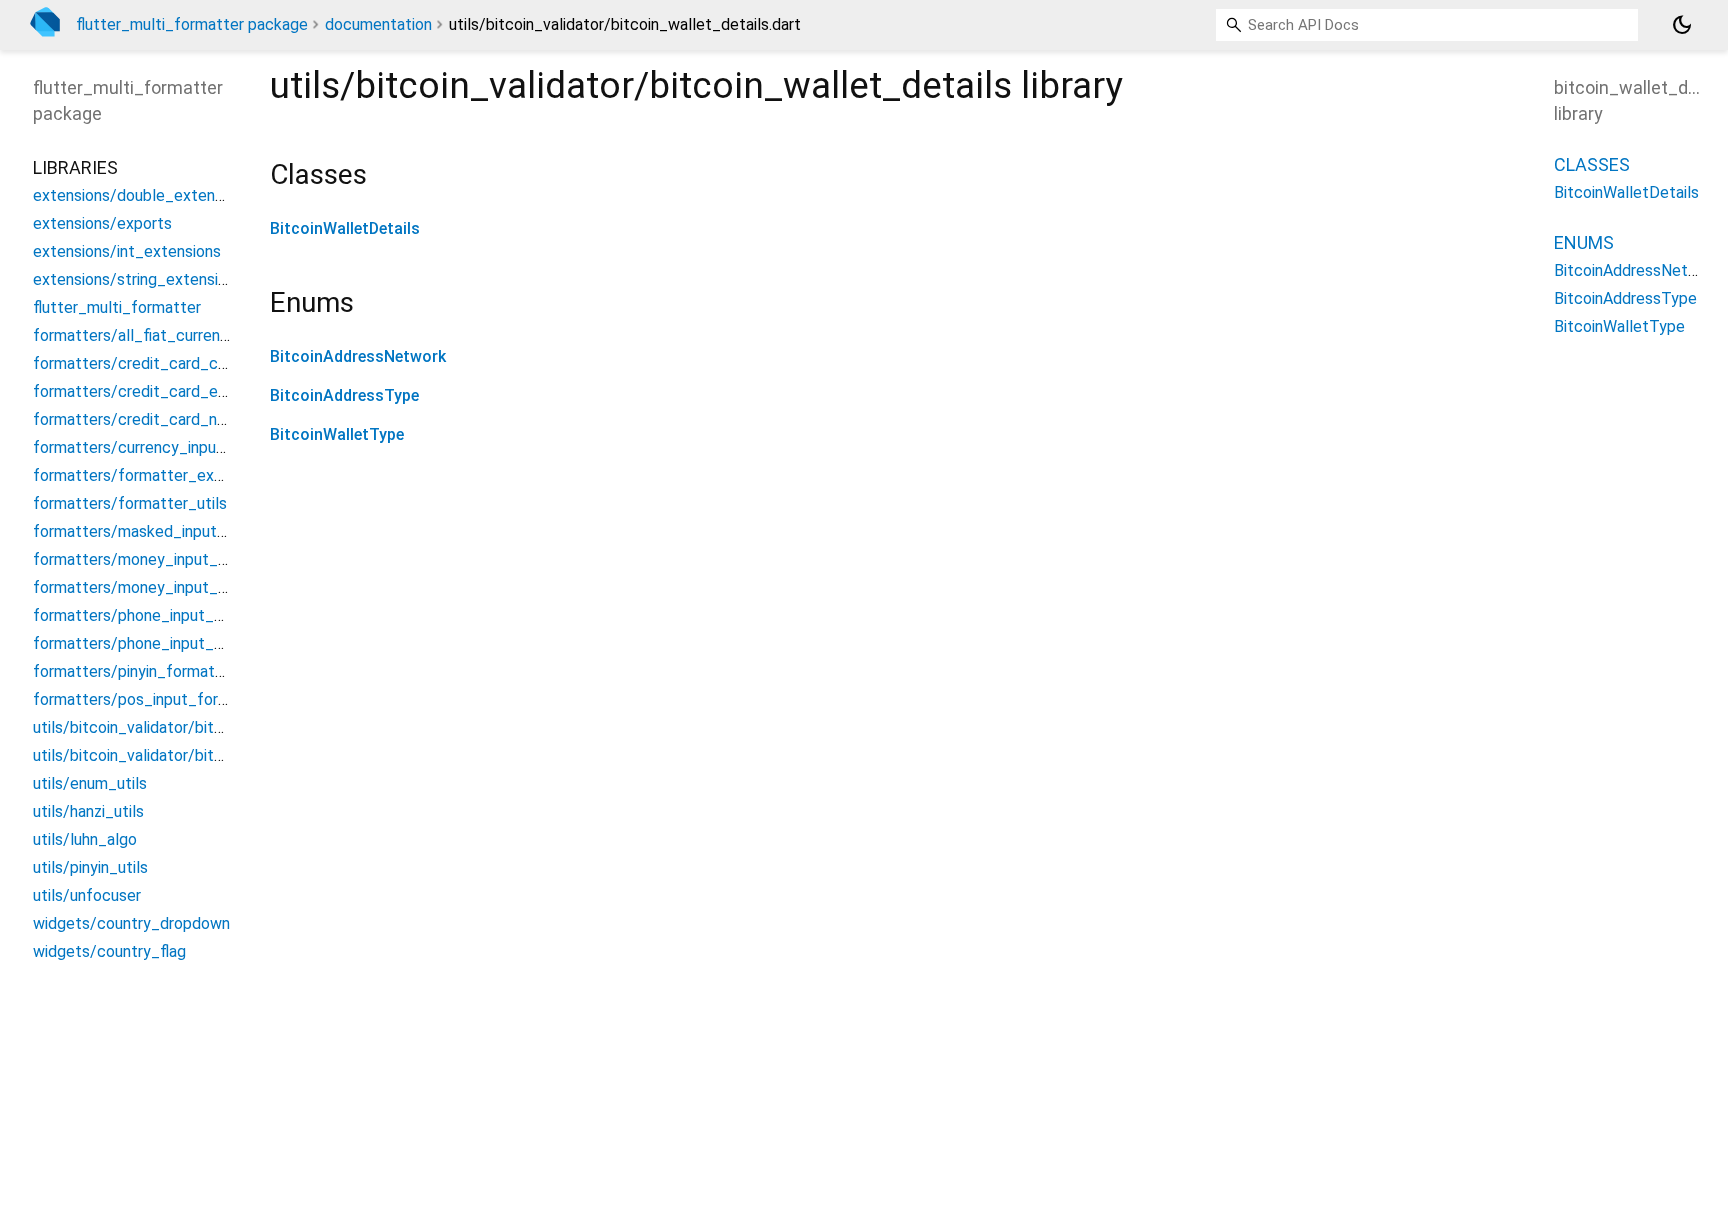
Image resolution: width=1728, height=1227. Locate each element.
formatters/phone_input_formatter (158, 643)
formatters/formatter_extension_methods (185, 475)
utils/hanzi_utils (88, 811)
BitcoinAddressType (344, 395)
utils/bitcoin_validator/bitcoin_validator (173, 727)
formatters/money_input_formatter (160, 587)
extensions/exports (102, 223)
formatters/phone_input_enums (146, 615)
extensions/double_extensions (142, 195)
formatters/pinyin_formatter (134, 671)
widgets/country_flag (109, 951)
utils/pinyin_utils (90, 867)
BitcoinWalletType (337, 434)
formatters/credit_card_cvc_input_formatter (195, 363)
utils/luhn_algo (85, 839)
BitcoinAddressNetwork (358, 356)
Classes (1592, 164)
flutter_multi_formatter (117, 307)
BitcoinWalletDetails (345, 228)
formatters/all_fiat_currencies (141, 335)
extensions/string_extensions (138, 279)
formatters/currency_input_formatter (167, 447)
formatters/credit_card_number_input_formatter (208, 419)
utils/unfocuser (87, 895)
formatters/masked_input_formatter (164, 531)
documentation (378, 24)
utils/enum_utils (90, 783)
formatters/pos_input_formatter (150, 699)
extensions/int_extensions (127, 251)
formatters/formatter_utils (130, 503)
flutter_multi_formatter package (192, 24)
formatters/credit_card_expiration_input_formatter (217, 391)
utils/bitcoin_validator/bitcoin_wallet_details (193, 755)
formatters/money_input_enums (148, 559)
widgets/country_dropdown (131, 923)
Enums (1584, 242)
